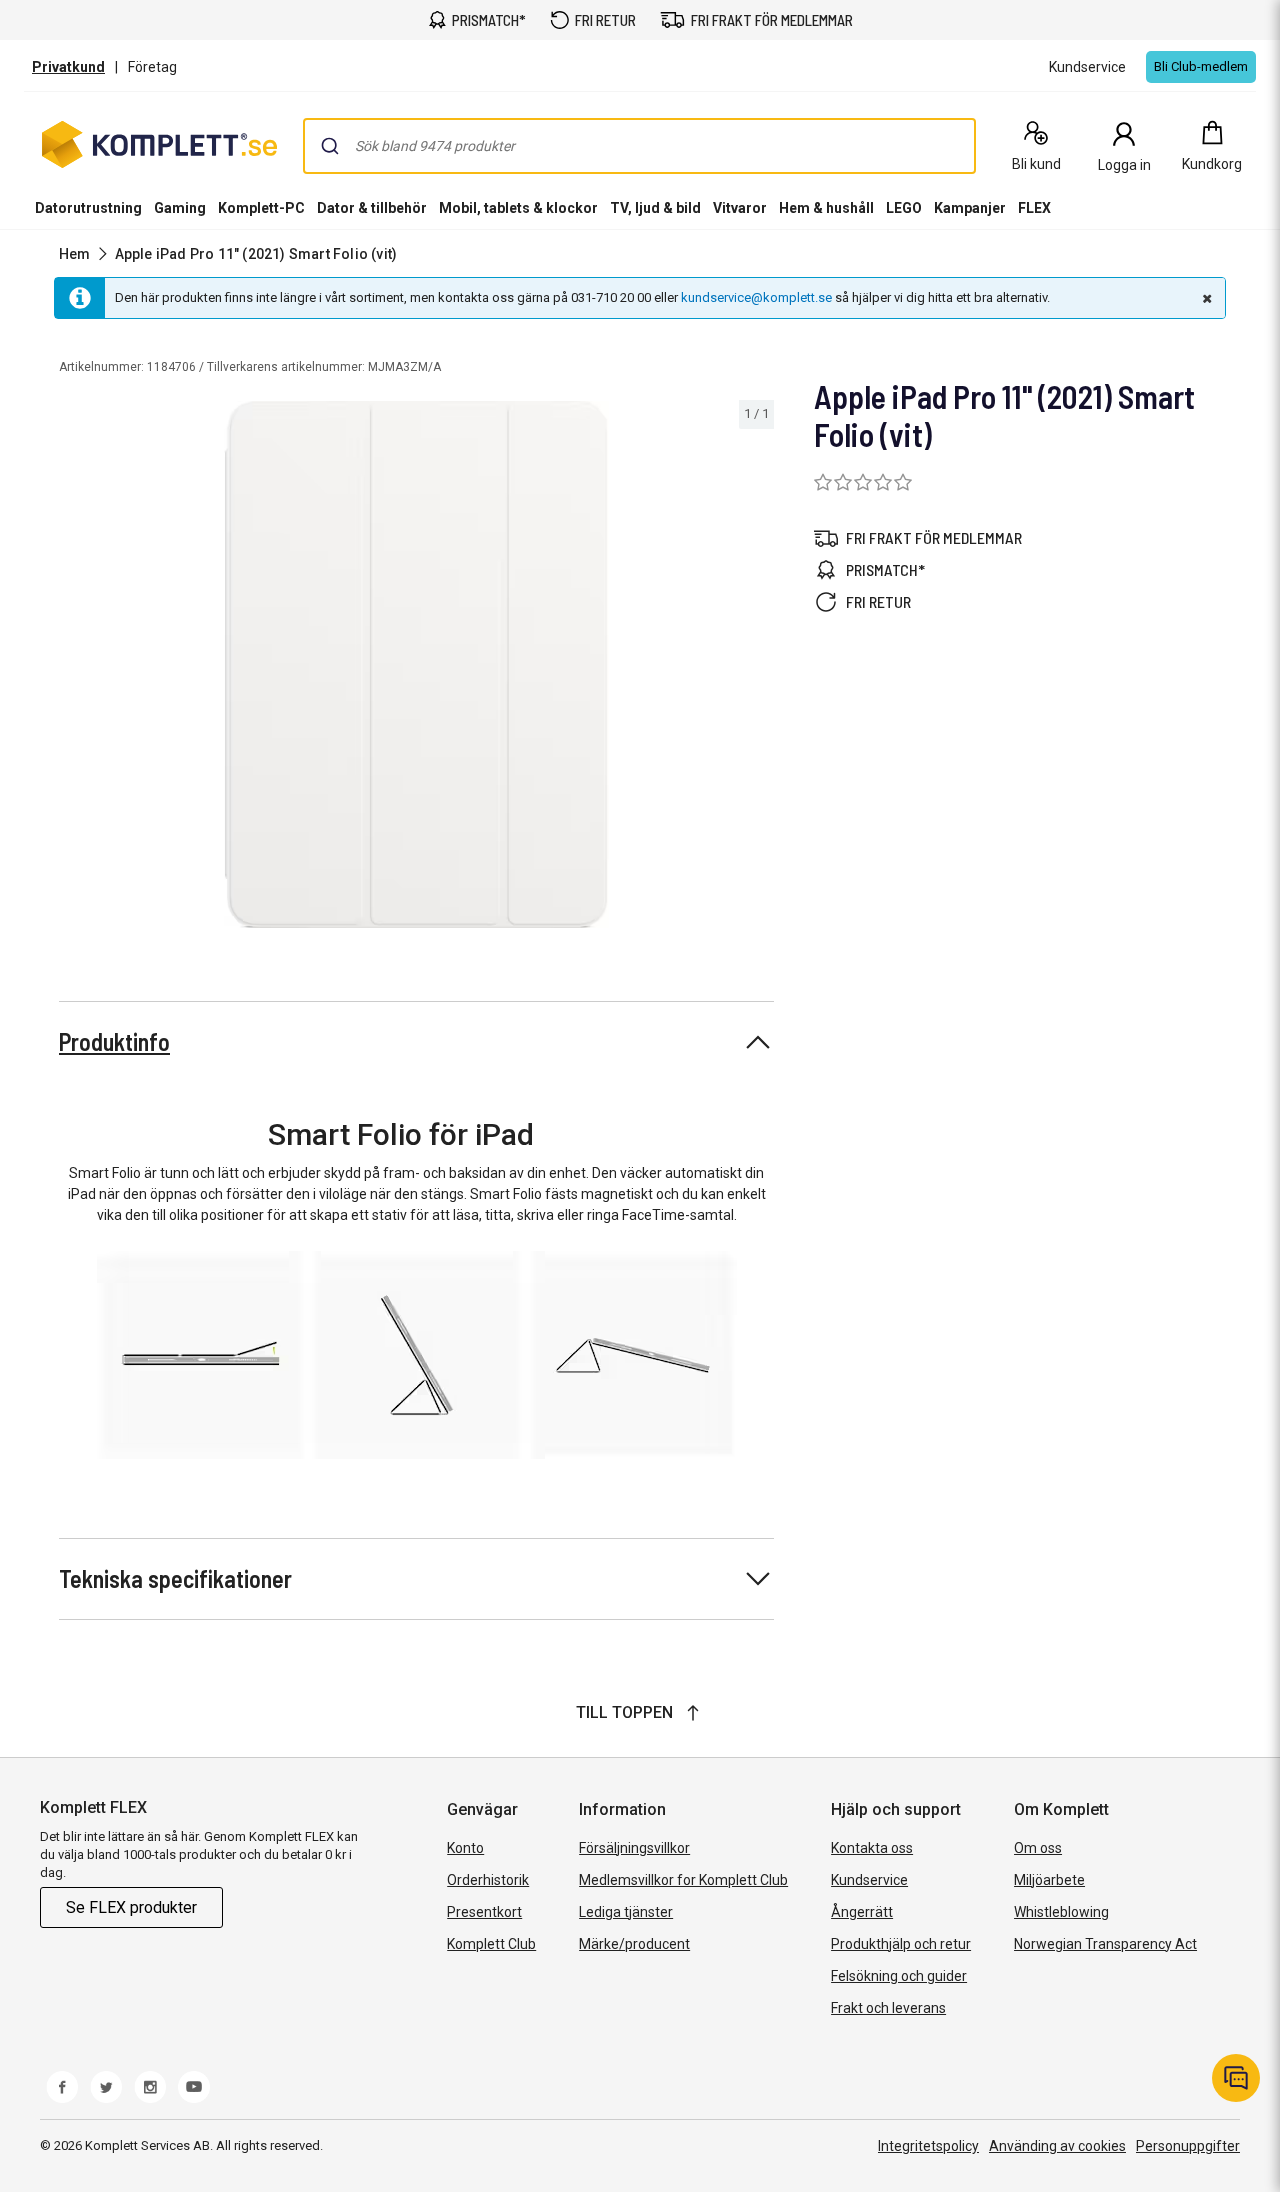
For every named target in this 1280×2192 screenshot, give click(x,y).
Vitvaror (740, 208)
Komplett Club (491, 1944)
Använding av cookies (1057, 2146)
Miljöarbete (1049, 1880)
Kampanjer (970, 208)
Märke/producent (634, 1944)
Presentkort (484, 1912)
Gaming (180, 208)
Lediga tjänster (626, 1912)
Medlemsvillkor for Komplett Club (683, 1880)
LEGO (904, 208)
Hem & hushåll (826, 208)
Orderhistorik (488, 1880)
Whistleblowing (1061, 1912)
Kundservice (869, 1880)
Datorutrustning (88, 208)
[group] (416, 664)
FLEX (1034, 208)
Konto (465, 1848)
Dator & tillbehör (372, 208)
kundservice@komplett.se (756, 297)
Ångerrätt (862, 1912)
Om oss (1038, 1848)
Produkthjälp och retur (901, 1944)
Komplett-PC (261, 208)
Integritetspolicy (928, 2146)
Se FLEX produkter (131, 1907)
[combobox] (639, 146)
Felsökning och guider (899, 1976)
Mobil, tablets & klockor (518, 208)
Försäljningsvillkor (634, 1848)
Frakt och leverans (888, 2008)
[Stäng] (1205, 298)
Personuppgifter (1188, 2146)
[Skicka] (330, 146)
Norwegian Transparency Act (1105, 1944)
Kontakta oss (872, 1848)
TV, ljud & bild (655, 208)
